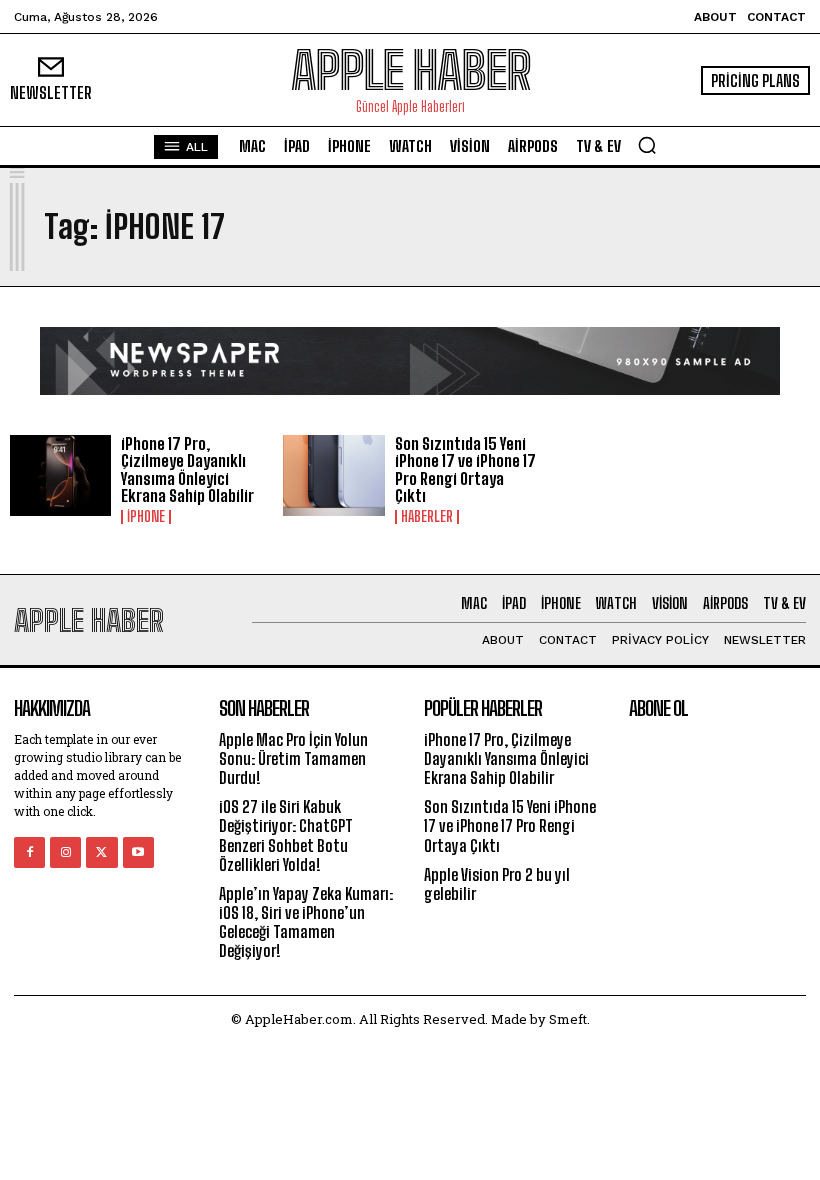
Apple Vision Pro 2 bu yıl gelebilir (497, 884)
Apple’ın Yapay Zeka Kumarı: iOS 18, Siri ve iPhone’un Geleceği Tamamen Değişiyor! (306, 922)
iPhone (146, 517)
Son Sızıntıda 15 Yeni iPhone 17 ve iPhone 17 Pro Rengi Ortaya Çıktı (465, 470)
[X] (101, 852)
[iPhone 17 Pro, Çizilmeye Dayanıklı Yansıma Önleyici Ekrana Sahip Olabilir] (60, 475)
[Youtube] (138, 852)
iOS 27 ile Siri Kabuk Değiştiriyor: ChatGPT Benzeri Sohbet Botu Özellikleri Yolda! (286, 835)
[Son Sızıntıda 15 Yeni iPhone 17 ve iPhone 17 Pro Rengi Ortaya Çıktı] (333, 475)
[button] (647, 145)
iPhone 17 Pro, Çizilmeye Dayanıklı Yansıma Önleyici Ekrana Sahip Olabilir (187, 470)
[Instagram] (65, 852)
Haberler (427, 517)
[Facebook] (29, 852)
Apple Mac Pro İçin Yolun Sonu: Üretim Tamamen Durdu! (293, 758)
